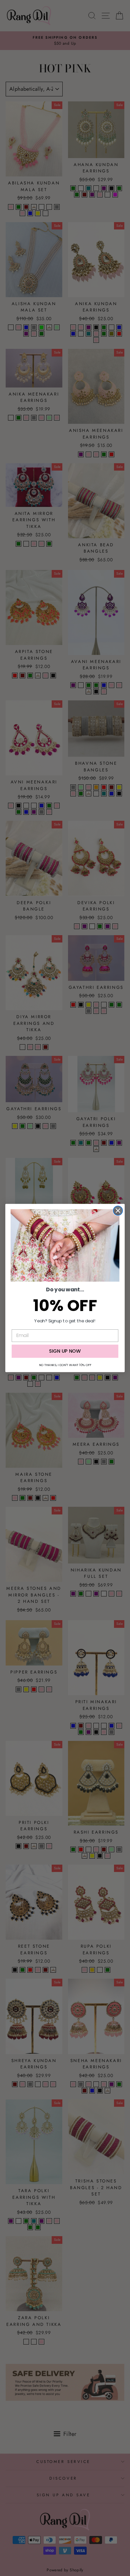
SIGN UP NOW (65, 1351)
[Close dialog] (118, 1211)
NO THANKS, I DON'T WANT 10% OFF (65, 1365)
